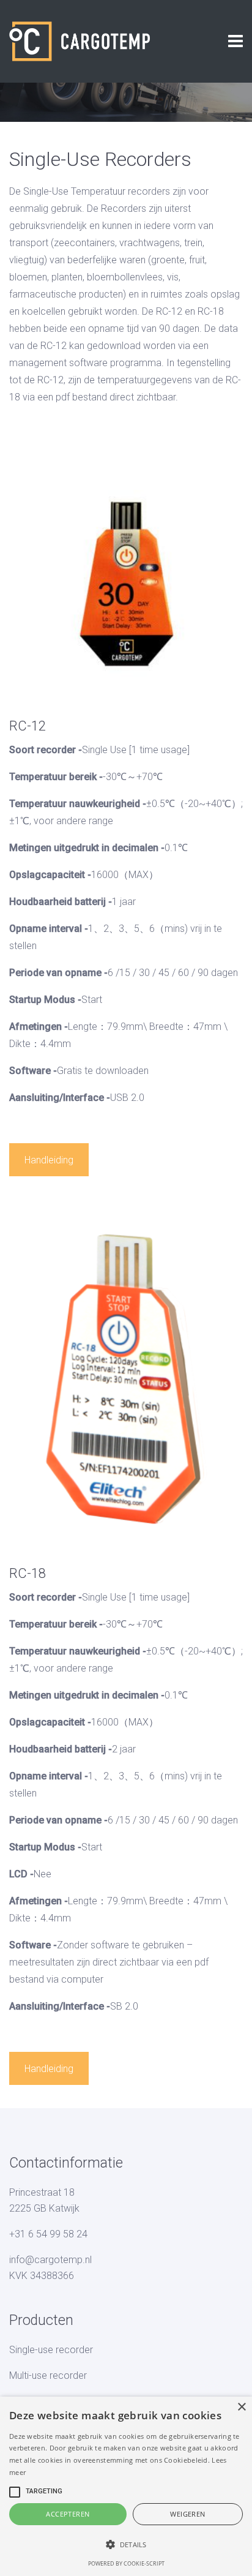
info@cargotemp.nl (50, 2260)
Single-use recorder (51, 2350)
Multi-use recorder (48, 2375)
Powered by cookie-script (126, 2563)
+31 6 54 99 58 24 (48, 2234)
